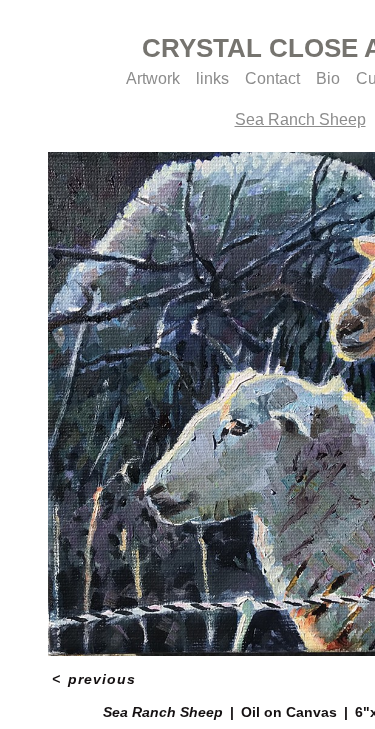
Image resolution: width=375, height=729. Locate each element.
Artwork (153, 78)
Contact (272, 78)
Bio (328, 78)
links (212, 78)
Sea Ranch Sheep (300, 119)
